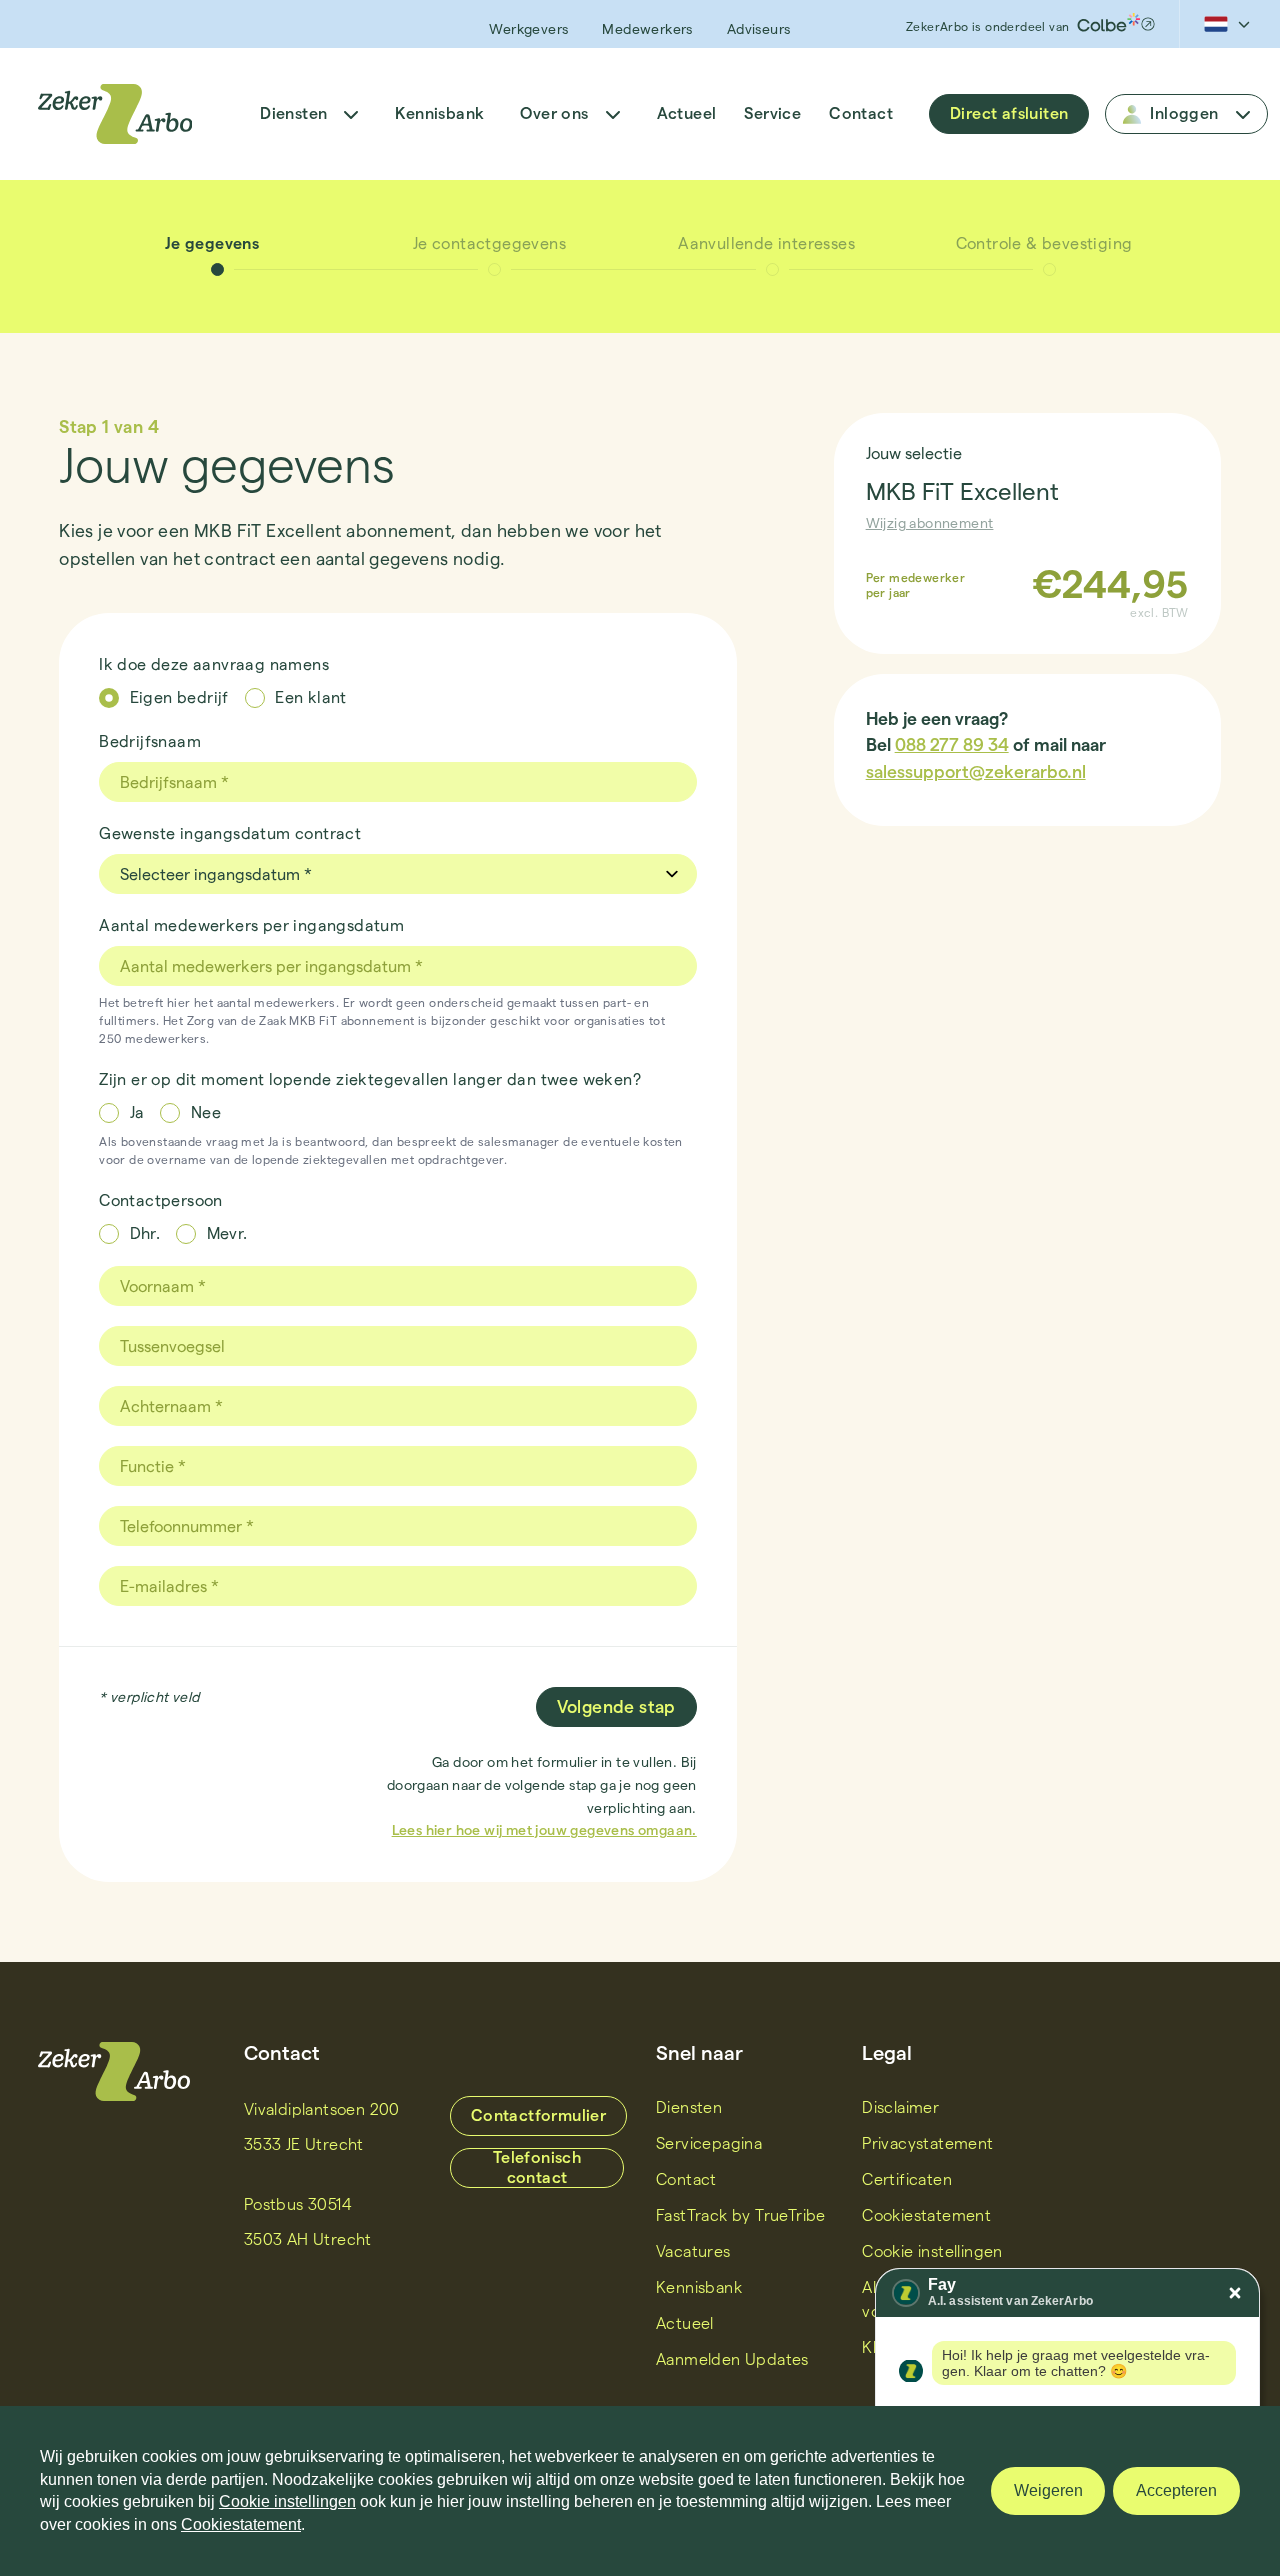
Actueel (687, 113)
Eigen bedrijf (179, 697)
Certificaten (907, 2179)
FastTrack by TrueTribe (741, 2215)
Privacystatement (927, 2143)
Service (772, 113)
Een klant (311, 697)
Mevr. (227, 1233)
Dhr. (145, 1233)
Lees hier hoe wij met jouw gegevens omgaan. (544, 1830)
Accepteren (1176, 2490)
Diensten (293, 113)
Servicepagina (709, 2143)
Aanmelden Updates (732, 2359)
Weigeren (1048, 2490)
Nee (206, 1112)
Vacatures (693, 2251)
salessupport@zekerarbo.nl (976, 771)
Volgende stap (616, 1706)
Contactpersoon (161, 1200)
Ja (137, 1112)
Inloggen (1184, 113)
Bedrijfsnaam (150, 741)
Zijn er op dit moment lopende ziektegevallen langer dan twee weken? (370, 1079)
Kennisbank (439, 113)
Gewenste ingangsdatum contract (230, 833)
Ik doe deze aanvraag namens (214, 664)
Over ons (554, 113)
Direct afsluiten (1009, 113)
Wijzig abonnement (930, 523)
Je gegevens (212, 243)
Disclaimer (900, 2107)
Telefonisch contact (537, 2167)
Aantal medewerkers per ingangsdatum (251, 925)
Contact (861, 113)
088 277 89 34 (952, 744)
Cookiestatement (926, 2215)
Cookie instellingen (287, 2501)
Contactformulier (538, 2115)
